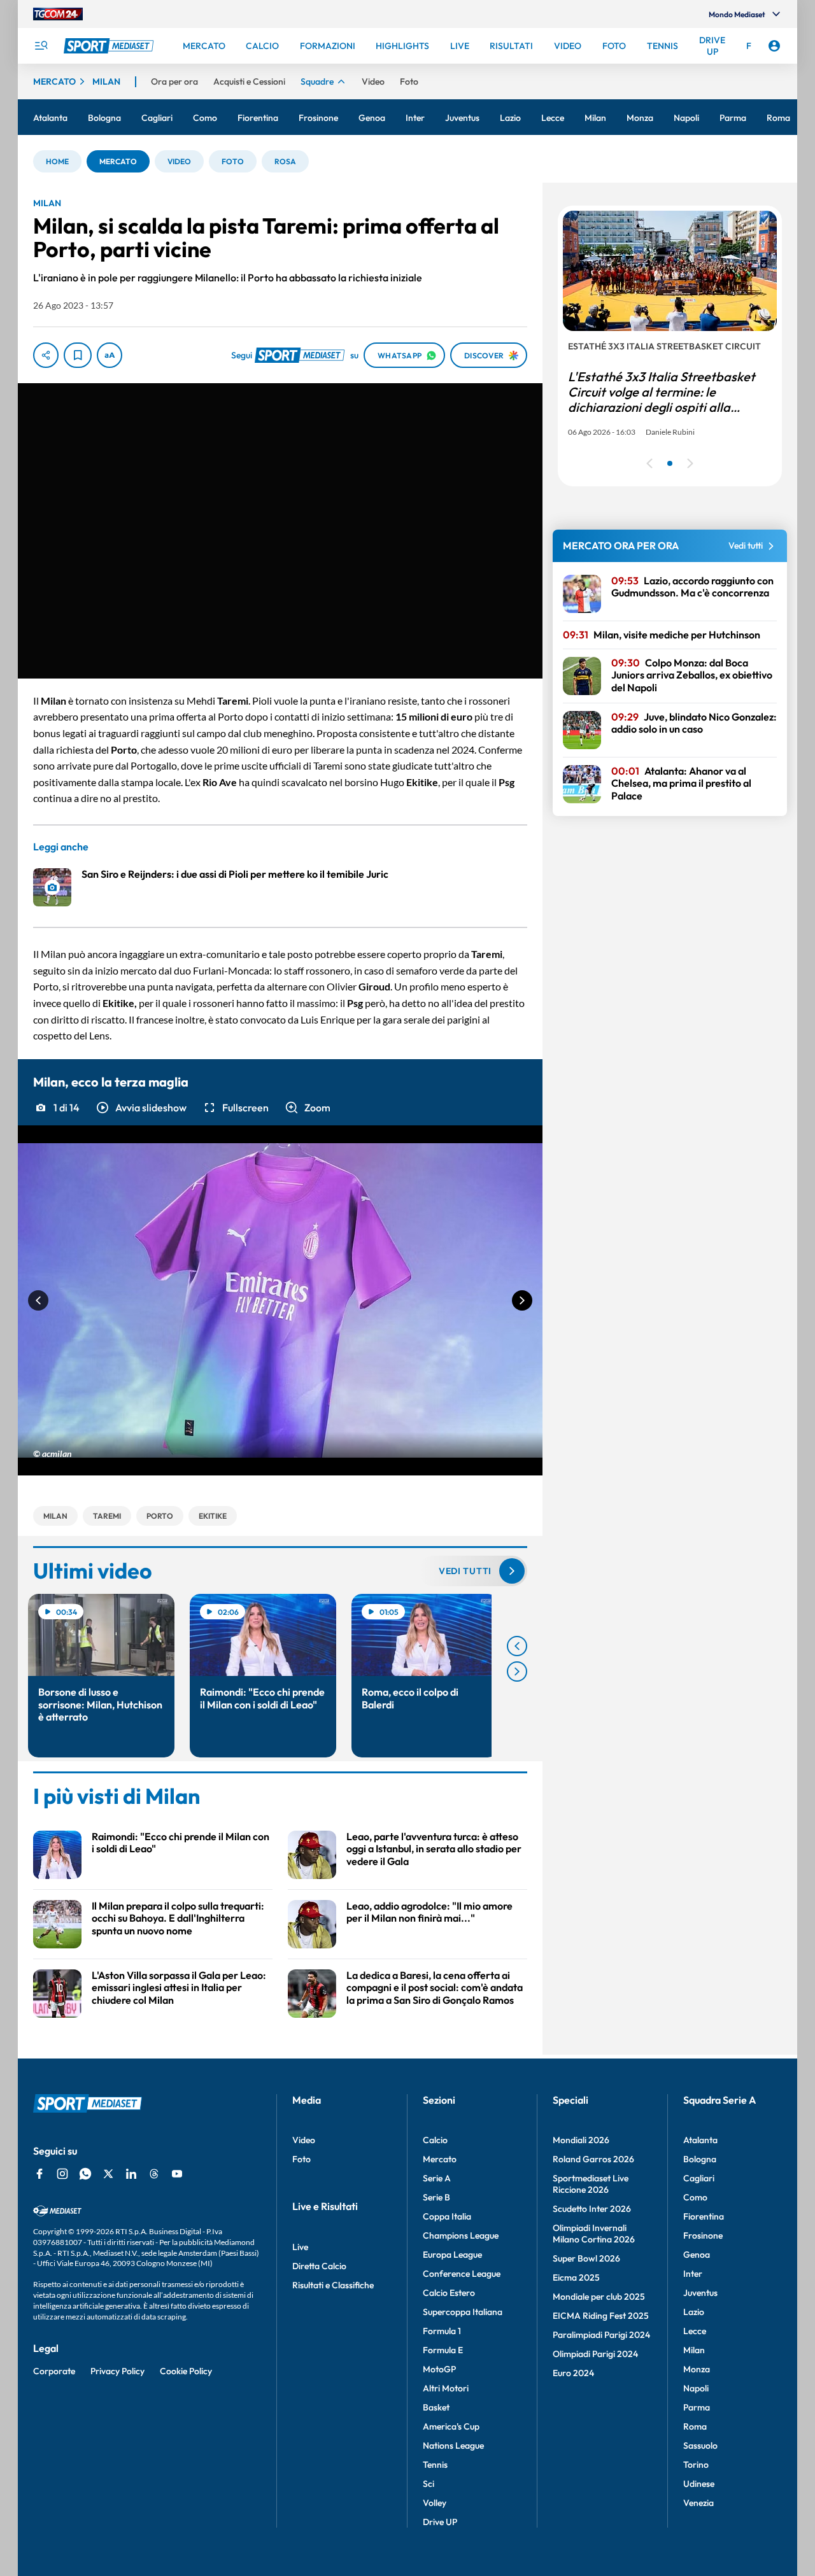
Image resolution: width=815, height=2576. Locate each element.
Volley (435, 2503)
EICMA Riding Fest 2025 (601, 2316)
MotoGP (439, 2369)
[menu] (41, 46)
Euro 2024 (573, 2373)
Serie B (436, 2197)
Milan (694, 2350)
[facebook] (39, 2174)
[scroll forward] (517, 1672)
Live (300, 2247)
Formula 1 (442, 2331)
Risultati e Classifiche (333, 2285)
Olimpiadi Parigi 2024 (595, 2354)
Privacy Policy (117, 2371)
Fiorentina (704, 2216)
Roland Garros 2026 (593, 2159)
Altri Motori (446, 2388)
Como (695, 2197)
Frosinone (703, 2235)
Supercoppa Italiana (463, 2312)
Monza (697, 2369)
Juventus (700, 2293)
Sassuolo (700, 2446)
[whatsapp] (85, 2174)
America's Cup (451, 2426)
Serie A (437, 2178)
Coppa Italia (447, 2216)
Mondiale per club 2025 (599, 2297)
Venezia (698, 2503)
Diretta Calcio (319, 2266)
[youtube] (177, 2174)
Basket (436, 2407)
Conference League (462, 2274)
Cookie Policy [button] (186, 2371)
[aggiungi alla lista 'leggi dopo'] (78, 355)
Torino (696, 2465)
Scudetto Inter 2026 (592, 2209)
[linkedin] (131, 2174)
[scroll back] (517, 1646)
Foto (301, 2159)
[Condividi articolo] (46, 355)
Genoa (697, 2255)
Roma (695, 2426)
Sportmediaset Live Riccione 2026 (591, 2184)
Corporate (54, 2371)
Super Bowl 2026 (586, 2258)
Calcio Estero (449, 2293)
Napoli (696, 2388)
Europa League (452, 2255)
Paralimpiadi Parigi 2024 (601, 2335)
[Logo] (110, 46)
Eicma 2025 (576, 2277)
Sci (429, 2484)
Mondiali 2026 (581, 2140)
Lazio (694, 2312)
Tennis (435, 2465)
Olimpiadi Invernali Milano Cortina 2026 (594, 2234)
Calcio (435, 2140)
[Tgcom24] (58, 14)
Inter (693, 2274)
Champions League (461, 2235)
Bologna (700, 2159)
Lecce (695, 2331)
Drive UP (440, 2522)
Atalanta (700, 2140)
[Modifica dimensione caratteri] (110, 355)
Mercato (440, 2159)
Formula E (443, 2350)
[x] (108, 2174)
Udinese (699, 2484)
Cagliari (699, 2178)
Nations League (453, 2446)
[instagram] (62, 2174)
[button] (57, 161)
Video (304, 2140)
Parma (697, 2407)
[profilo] (774, 46)
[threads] (154, 2174)
